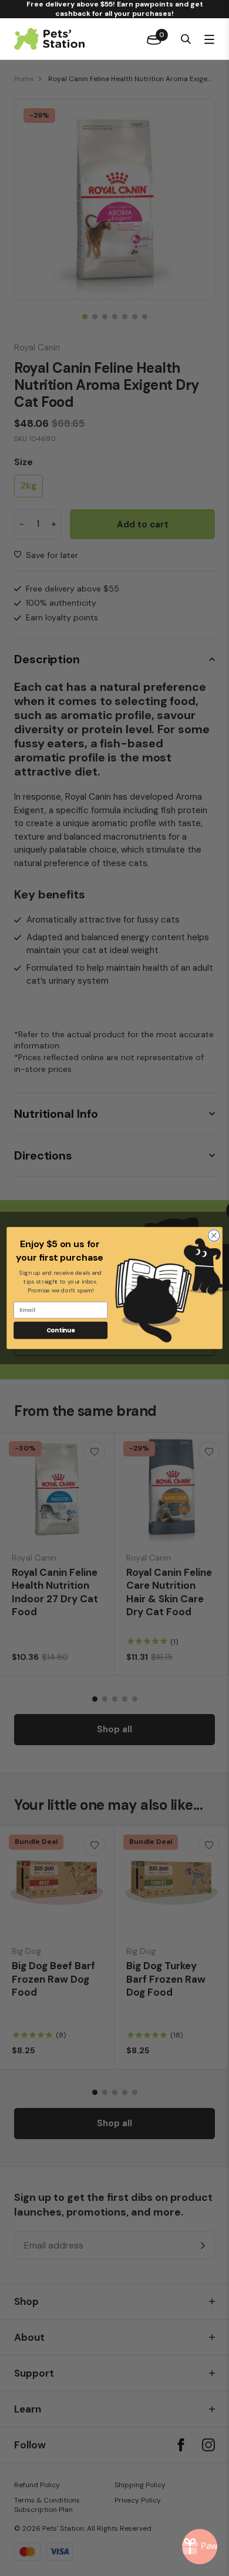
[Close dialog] (214, 1235)
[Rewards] (200, 2547)
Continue (61, 1330)
